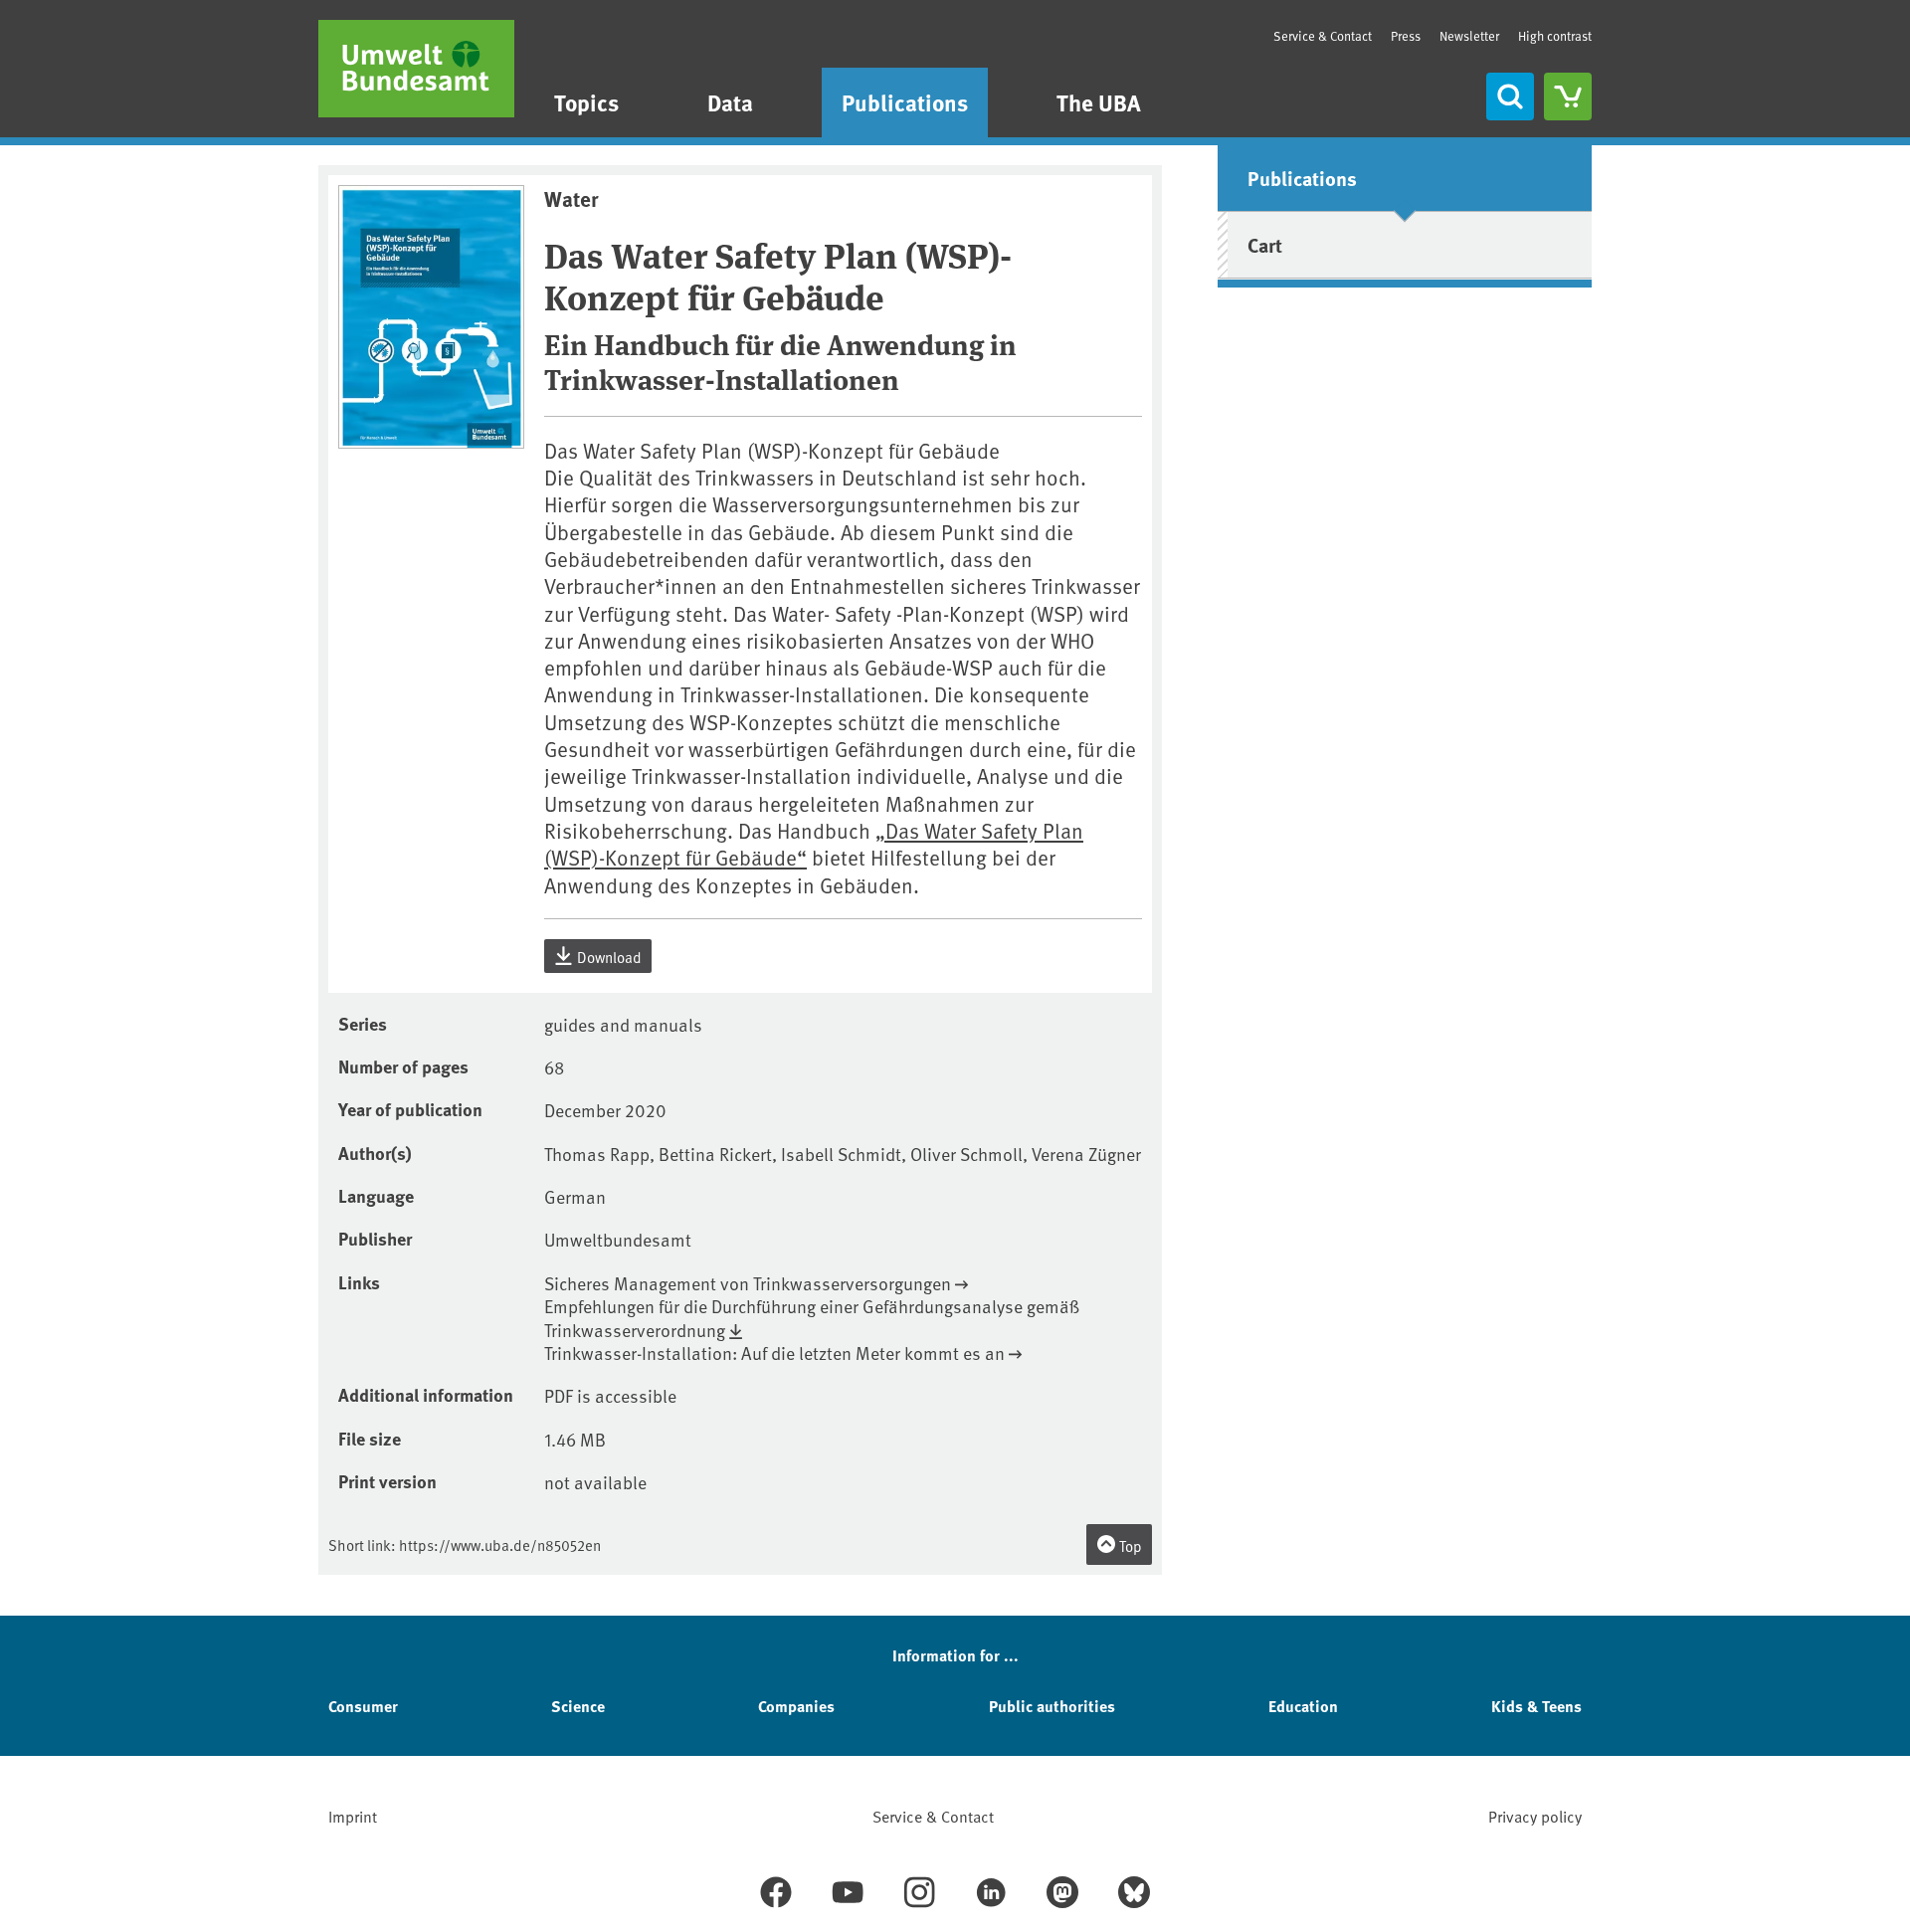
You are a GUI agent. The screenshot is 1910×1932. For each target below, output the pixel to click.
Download (608, 957)
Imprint (353, 1816)
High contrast (1555, 36)
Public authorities (1052, 1706)
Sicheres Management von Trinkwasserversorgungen (748, 1283)
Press (1406, 36)
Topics (586, 102)
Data (730, 102)
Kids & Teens (1536, 1706)
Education (1303, 1706)
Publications (905, 102)
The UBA (1099, 102)
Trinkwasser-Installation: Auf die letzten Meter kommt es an (774, 1352)
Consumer (363, 1706)
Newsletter (1469, 36)
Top (1129, 1546)
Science (578, 1706)
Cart (1265, 244)
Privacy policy (1535, 1816)
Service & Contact (1323, 36)
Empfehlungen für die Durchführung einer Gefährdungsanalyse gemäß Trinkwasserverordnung (812, 1317)
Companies (796, 1706)
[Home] (416, 69)
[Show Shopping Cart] (1568, 97)
